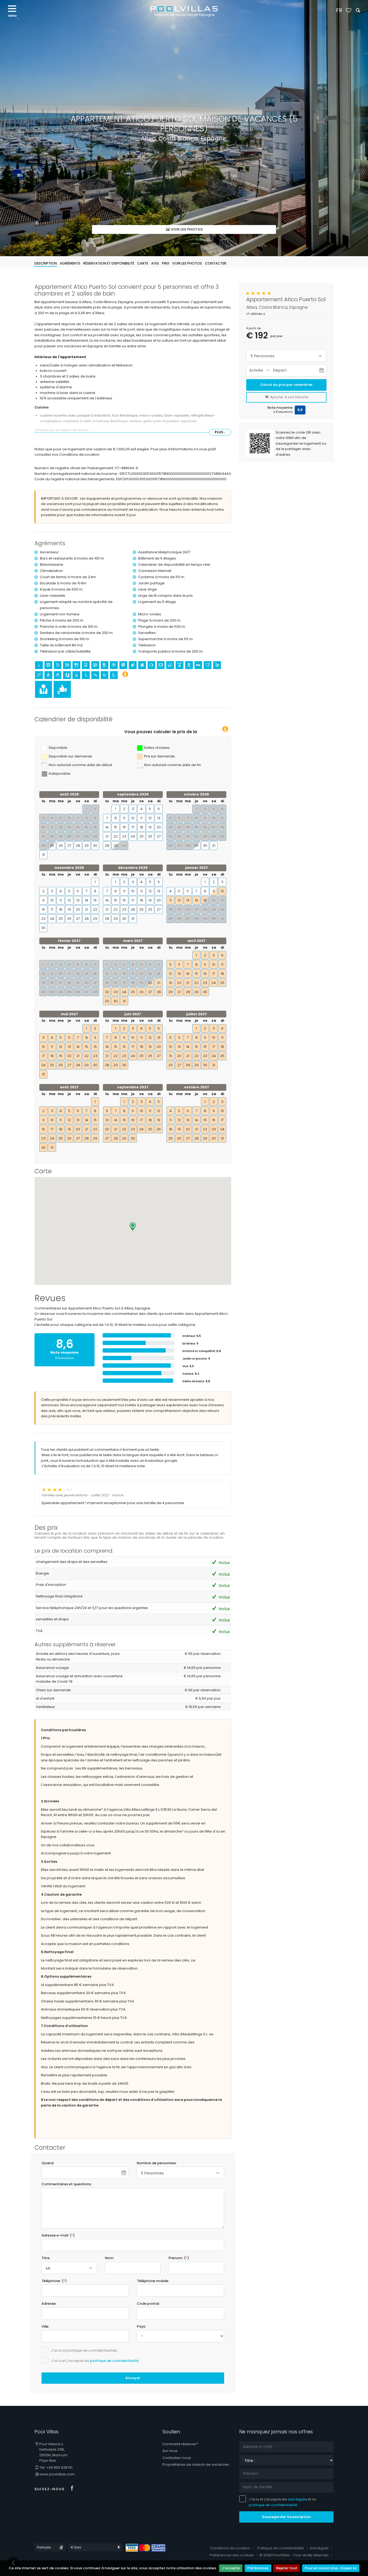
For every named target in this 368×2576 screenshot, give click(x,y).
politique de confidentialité (114, 2361)
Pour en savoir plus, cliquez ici (331, 2568)
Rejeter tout (287, 2568)
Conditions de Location (230, 2548)
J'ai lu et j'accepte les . (95, 2361)
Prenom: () (179, 2258)
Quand (48, 2163)
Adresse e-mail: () (58, 2235)
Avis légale (319, 2548)
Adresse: (49, 2304)
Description (46, 263)
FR (339, 10)
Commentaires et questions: (67, 2184)
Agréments (70, 263)
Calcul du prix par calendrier (287, 385)
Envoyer (133, 2378)
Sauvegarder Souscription (286, 2517)
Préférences (258, 2568)
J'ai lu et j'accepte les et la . (282, 2502)
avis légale (297, 2499)
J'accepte (231, 2568)
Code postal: (148, 2304)
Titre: (46, 2258)
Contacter (216, 263)
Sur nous (170, 2451)
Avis (155, 263)
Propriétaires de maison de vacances (196, 2464)
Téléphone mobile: (153, 2281)
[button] (133, 1227)
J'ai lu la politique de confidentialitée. (84, 2350)
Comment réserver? (180, 2444)
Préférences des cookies (232, 2555)
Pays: (141, 2326)
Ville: (45, 2326)
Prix (166, 263)
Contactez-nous (177, 2458)
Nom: (110, 2258)
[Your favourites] (348, 11)
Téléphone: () (54, 2281)
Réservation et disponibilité (109, 263)
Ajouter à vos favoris (289, 397)
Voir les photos (186, 229)
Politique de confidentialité (281, 2548)
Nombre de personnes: (157, 2163)
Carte (143, 263)
